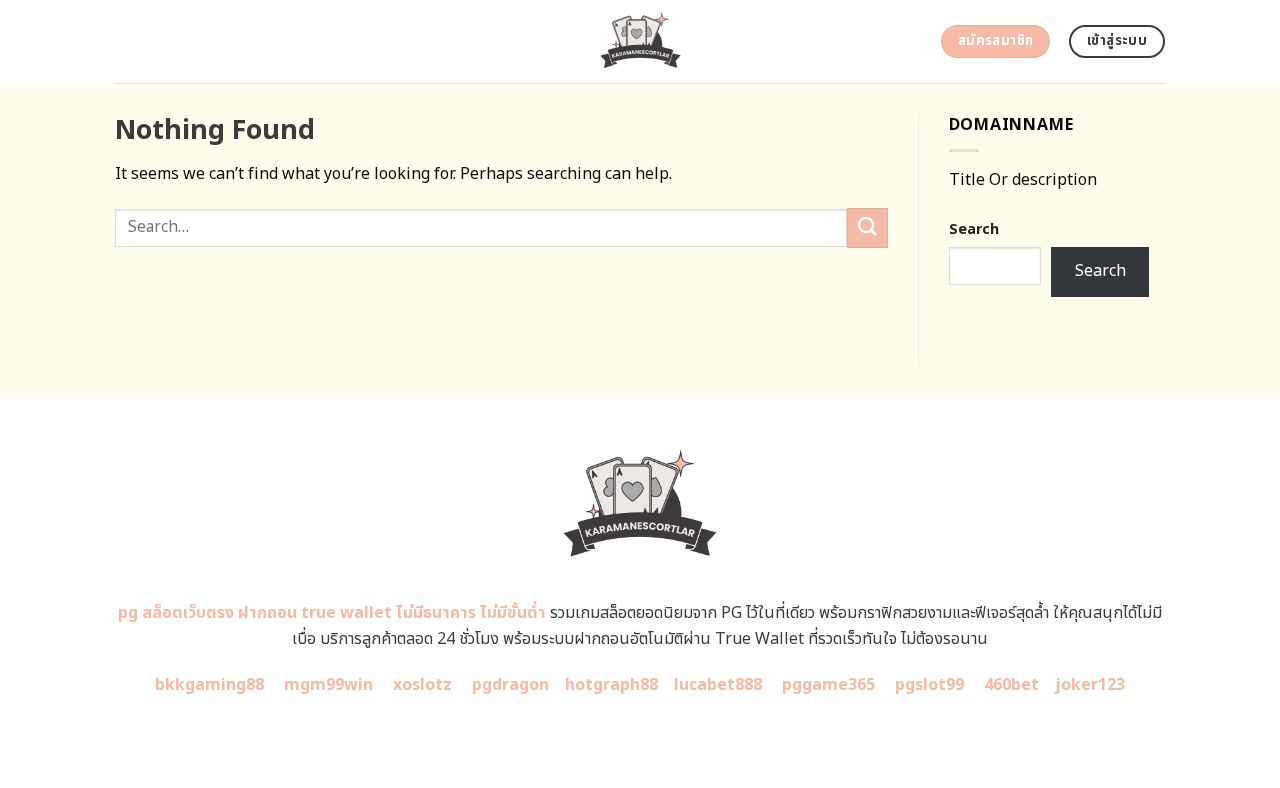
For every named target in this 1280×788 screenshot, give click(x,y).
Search (974, 229)
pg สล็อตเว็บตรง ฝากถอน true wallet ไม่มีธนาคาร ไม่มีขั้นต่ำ (332, 613)
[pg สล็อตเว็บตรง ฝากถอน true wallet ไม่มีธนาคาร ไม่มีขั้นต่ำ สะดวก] (640, 41)
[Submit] (867, 227)
